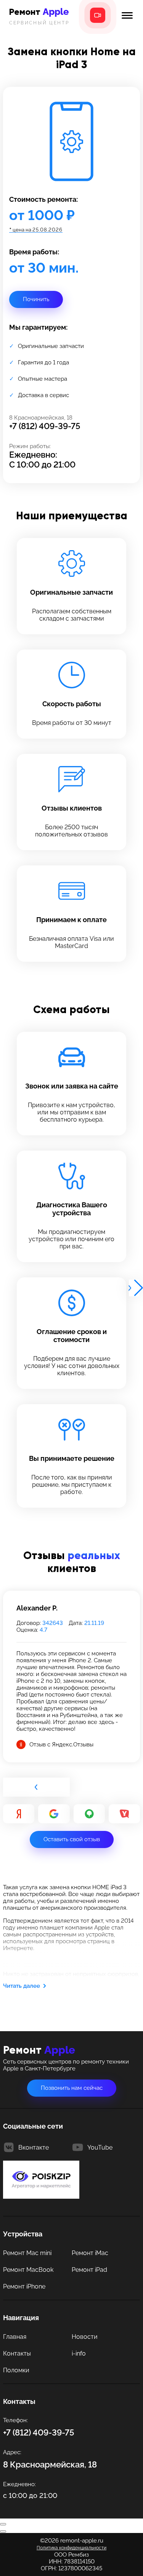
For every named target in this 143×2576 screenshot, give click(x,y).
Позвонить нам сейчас (72, 2088)
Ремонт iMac (90, 2253)
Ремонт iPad (89, 2270)
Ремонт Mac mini (27, 2253)
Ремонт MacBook (28, 2270)
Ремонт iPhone (24, 2286)
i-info (79, 2353)
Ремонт (39, 16)
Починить (36, 299)
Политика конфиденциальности (71, 2548)
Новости (85, 2337)
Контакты (17, 2353)
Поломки (16, 2370)
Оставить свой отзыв (72, 1839)
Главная (15, 2337)
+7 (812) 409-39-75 (45, 426)
